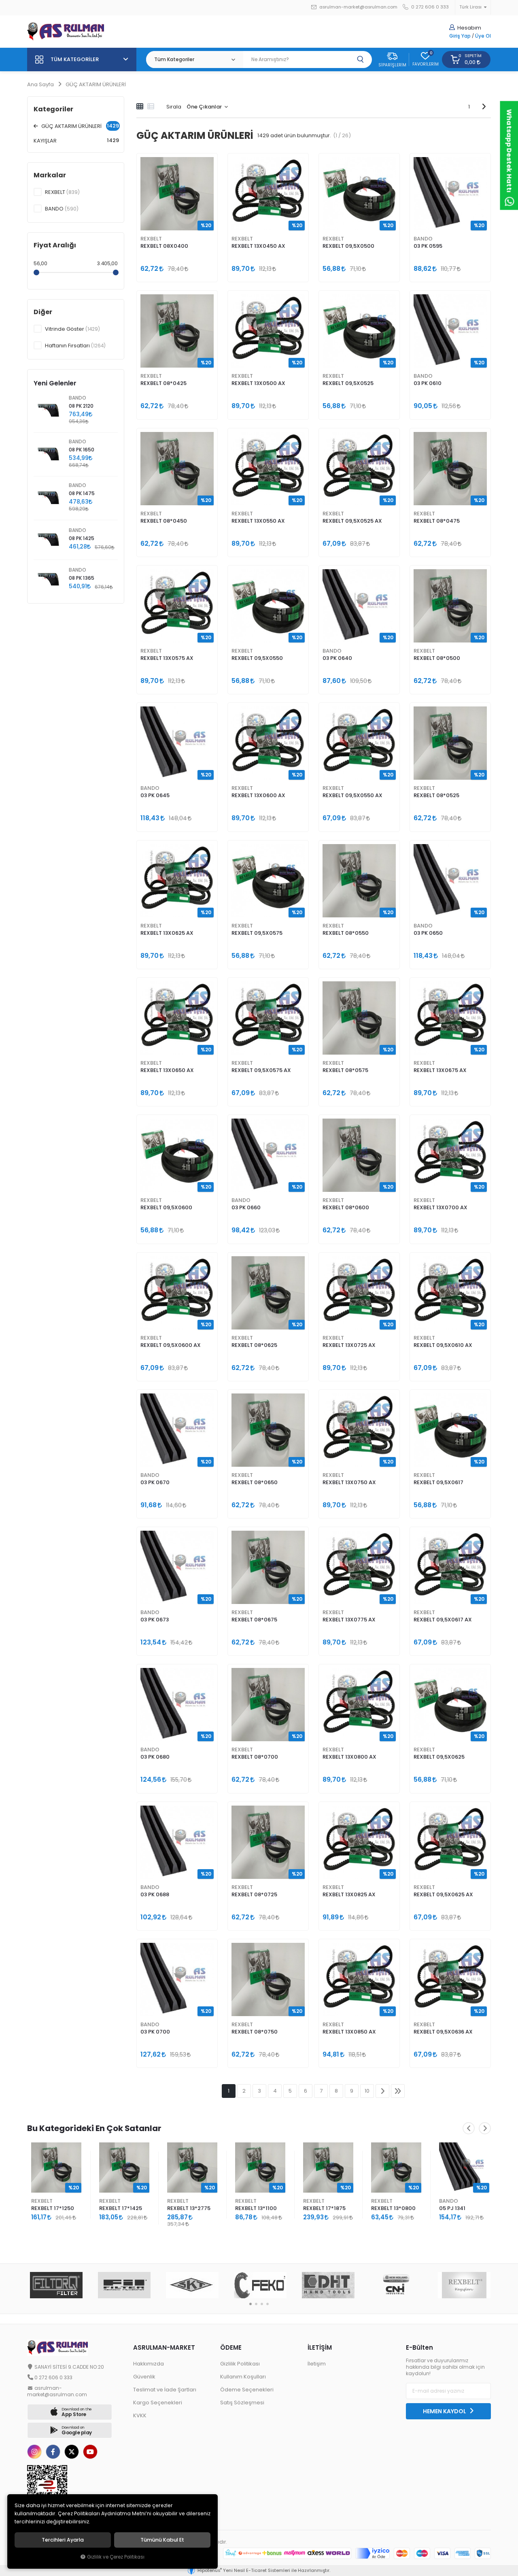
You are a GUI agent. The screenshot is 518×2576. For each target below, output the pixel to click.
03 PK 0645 (155, 795)
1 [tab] (251, 2304)
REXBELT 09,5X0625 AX (443, 1894)
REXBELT (151, 239)
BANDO (423, 239)
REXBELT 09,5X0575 (257, 933)
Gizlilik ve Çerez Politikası (116, 2557)
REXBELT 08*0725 (254, 1894)
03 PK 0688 (155, 1894)
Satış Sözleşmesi (242, 2403)
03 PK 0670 (155, 1482)
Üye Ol (483, 36)
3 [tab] (262, 2304)
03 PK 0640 (337, 658)
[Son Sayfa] (398, 2091)
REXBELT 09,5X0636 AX (443, 2032)
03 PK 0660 (246, 1207)
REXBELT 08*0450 (164, 521)
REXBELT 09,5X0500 (348, 246)
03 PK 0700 (155, 2032)
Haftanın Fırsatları (75, 346)
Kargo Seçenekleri (158, 2403)
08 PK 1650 (82, 450)
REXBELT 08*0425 (163, 383)
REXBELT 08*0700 (255, 1757)
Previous (469, 2128)
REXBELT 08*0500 (437, 658)
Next (485, 2128)
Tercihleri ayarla (63, 2540)
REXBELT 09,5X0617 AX (443, 1620)
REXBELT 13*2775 (121, 2208)
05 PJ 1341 (384, 2208)
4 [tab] (267, 2304)
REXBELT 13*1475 (460, 2208)
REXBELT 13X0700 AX (441, 1207)
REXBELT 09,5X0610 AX (443, 1345)
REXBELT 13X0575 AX (167, 658)
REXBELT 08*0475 (437, 521)
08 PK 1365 (82, 578)
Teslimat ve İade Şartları (165, 2390)
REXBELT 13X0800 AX (349, 1757)
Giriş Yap (460, 36)
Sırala (174, 107)
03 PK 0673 (155, 1620)
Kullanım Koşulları (243, 2377)
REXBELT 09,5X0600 (166, 1207)
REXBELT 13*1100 (188, 2208)
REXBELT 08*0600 (346, 1207)
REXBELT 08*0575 (345, 1070)
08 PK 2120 (81, 406)
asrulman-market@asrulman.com (358, 7)
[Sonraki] (484, 106)
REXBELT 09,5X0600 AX (171, 1345)
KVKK (140, 2415)
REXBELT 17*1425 (53, 2208)
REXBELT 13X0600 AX (258, 795)
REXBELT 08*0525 (436, 795)
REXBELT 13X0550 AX (258, 521)
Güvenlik (144, 2377)
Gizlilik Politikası (240, 2364)
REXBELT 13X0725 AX (349, 1345)
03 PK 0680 (155, 1757)
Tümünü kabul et (162, 2540)
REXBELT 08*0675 (254, 1620)
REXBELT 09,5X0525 (348, 383)
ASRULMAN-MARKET (164, 2347)
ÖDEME (231, 2347)
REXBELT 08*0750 (255, 2032)
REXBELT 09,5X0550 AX (352, 795)
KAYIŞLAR (76, 140)
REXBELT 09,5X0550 (257, 658)
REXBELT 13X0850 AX (349, 2032)
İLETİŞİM (320, 2347)
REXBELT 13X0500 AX (258, 383)
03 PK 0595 (428, 246)
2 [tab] (256, 2304)
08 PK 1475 (82, 494)
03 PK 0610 (428, 383)
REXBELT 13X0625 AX (167, 933)
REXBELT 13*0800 (325, 2208)
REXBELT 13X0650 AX (167, 1070)
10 (367, 2091)
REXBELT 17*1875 (256, 2208)
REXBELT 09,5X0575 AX (261, 1070)
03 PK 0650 (428, 933)
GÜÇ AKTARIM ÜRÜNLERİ (79, 126)
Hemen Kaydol (445, 2411)
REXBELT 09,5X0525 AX (352, 521)
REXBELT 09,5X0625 (439, 1757)
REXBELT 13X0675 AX (440, 1070)
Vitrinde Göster (72, 329)
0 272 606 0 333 (429, 7)
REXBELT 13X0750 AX (349, 1482)
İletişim (317, 2364)
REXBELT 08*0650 (255, 1482)
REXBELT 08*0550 (346, 933)
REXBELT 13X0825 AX (349, 1894)
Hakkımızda (149, 2364)
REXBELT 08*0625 (254, 1345)
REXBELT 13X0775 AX (349, 1620)
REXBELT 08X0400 (164, 246)
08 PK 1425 (82, 538)
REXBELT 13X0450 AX (258, 246)
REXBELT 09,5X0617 (438, 1482)
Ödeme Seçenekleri (247, 2390)
